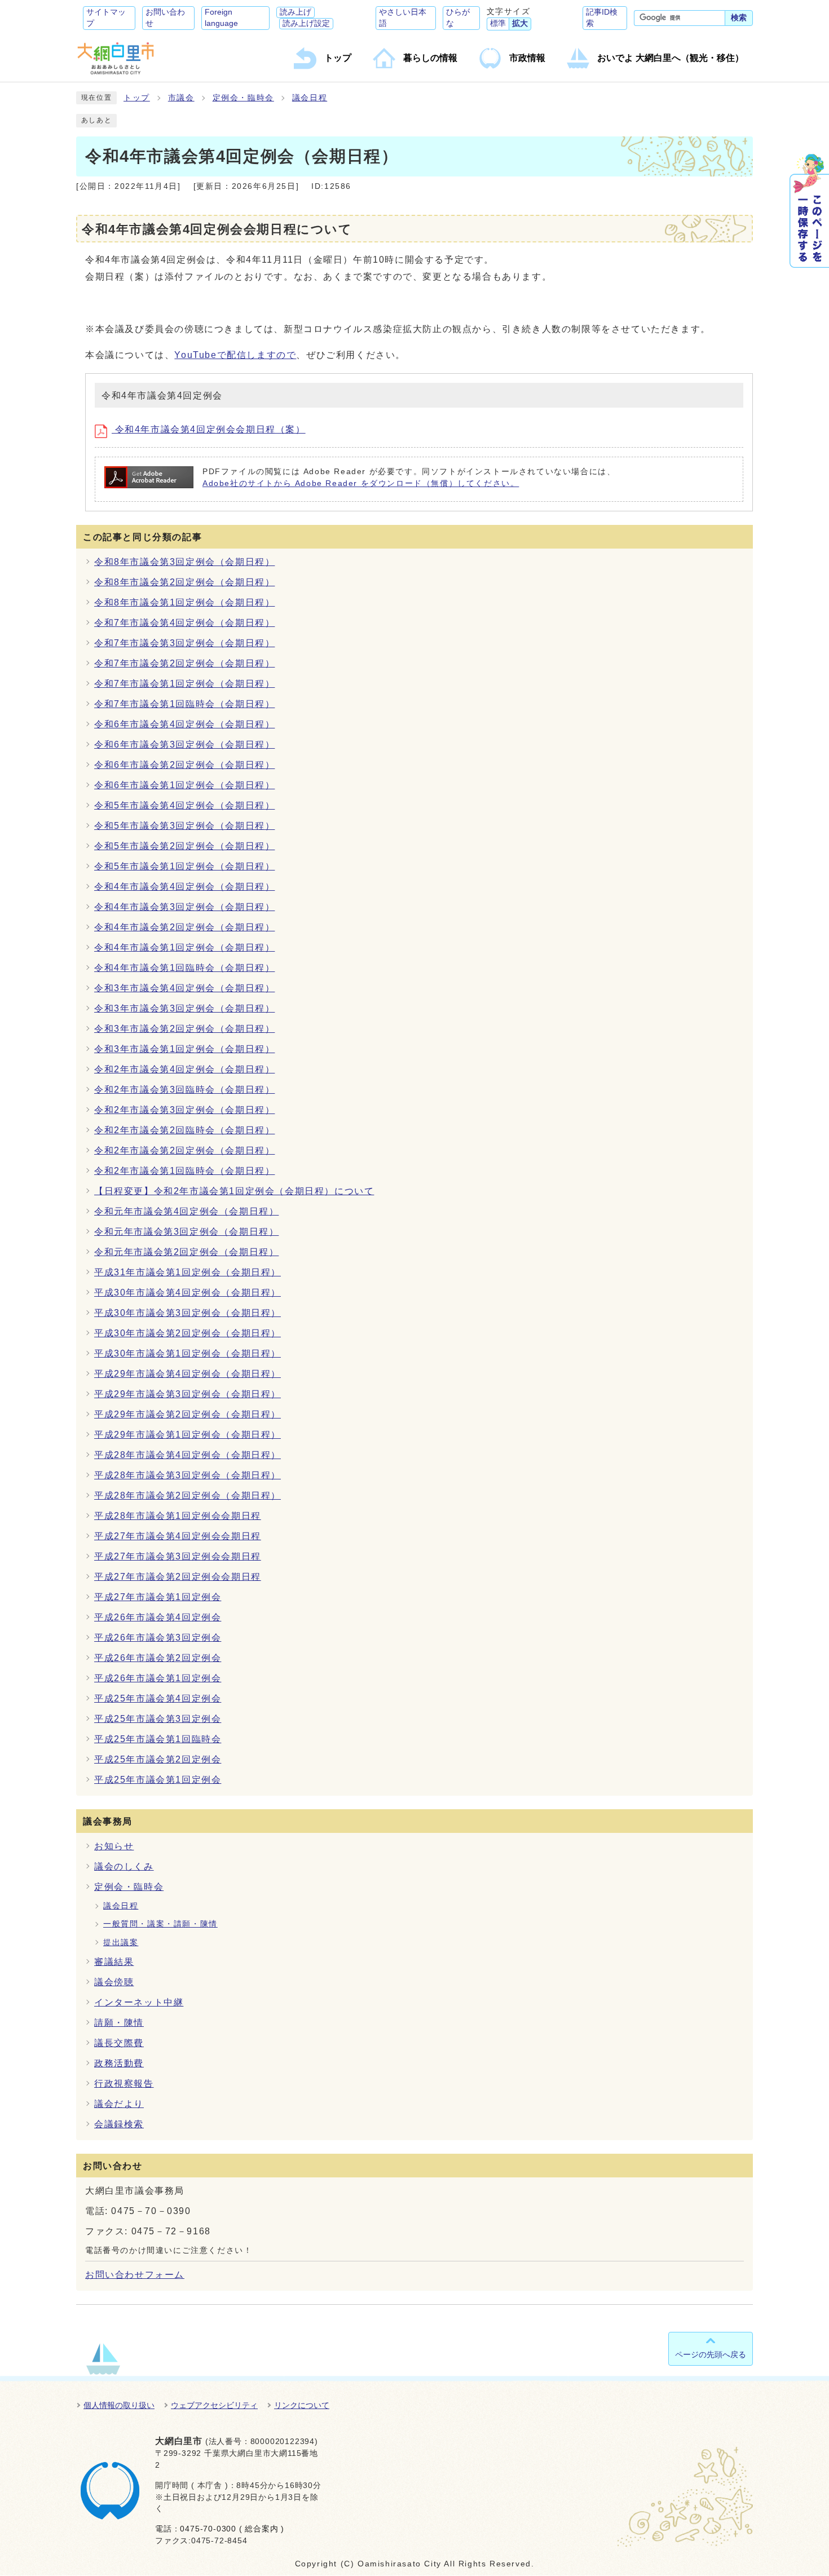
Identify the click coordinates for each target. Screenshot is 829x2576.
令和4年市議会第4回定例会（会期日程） (184, 887)
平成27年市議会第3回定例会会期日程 (178, 1556)
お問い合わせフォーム (135, 2275)
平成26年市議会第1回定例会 (158, 1678)
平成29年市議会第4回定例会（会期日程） (188, 1374)
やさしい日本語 (403, 18)
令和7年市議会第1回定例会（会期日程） (184, 684)
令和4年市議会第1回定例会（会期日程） (184, 947)
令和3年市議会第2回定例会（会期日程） (184, 1029)
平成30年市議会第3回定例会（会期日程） (188, 1313)
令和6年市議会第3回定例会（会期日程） (184, 744)
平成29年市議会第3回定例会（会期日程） (188, 1394)
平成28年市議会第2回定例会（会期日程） (188, 1495)
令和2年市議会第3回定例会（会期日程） (184, 1110)
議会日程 (310, 98)
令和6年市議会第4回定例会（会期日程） (184, 724)
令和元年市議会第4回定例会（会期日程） (186, 1211)
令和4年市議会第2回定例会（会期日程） (184, 927)
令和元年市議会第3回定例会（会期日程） (186, 1232)
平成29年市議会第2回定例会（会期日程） (188, 1414)
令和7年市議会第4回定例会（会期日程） (184, 623)
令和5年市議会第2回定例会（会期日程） (184, 846)
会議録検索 (119, 2124)
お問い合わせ (165, 18)
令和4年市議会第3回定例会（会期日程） (184, 907)
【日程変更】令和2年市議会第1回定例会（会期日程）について (234, 1191)
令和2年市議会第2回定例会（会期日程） (184, 1150)
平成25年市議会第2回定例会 (158, 1759)
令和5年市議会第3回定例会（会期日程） (184, 826)
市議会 (181, 98)
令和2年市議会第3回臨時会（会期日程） (184, 1090)
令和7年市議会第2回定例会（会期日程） (184, 663)
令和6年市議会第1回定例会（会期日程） (184, 785)
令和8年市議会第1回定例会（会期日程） (184, 602)
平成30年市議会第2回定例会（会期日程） (188, 1333)
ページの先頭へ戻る (711, 2354)
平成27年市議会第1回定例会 (158, 1597)
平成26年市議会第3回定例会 (158, 1638)
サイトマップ (106, 18)
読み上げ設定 (306, 23)
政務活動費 (119, 2063)
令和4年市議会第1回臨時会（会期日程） (184, 968)
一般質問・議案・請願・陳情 (160, 1924)
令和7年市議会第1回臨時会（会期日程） (184, 704)
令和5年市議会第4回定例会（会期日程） (184, 805)
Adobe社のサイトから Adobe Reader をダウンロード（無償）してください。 (361, 483)
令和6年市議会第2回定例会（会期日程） (184, 765)
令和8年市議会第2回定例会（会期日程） (184, 582)
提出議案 (121, 1943)
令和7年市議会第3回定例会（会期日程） (184, 643)
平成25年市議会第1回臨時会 (158, 1739)
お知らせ (114, 1846)
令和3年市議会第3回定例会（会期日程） (184, 1008)
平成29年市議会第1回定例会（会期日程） (188, 1435)
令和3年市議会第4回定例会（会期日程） (184, 988)
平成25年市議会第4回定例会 (158, 1698)
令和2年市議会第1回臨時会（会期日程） (184, 1171)
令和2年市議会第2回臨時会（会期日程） (184, 1130)
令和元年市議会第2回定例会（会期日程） (186, 1252)
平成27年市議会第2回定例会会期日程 (178, 1577)
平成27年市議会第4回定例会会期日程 (178, 1536)
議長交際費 (119, 2043)
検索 (739, 18)
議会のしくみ (124, 1866)
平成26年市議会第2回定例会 (158, 1658)
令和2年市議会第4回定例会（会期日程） (184, 1069)
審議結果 (114, 1962)
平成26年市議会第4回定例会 (158, 1617)
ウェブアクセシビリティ (214, 2405)
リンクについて (302, 2405)
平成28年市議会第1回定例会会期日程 (178, 1516)
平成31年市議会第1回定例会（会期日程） (188, 1272)
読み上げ (296, 12)
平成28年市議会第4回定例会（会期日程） (188, 1455)
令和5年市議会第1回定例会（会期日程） (184, 866)
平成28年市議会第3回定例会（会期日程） (188, 1475)
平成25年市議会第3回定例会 (158, 1719)
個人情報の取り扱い (119, 2405)
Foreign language (221, 18)
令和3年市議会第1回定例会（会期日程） (184, 1049)
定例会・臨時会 (243, 98)
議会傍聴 (114, 1982)
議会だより (119, 2104)
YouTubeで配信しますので (235, 355)
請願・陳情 (119, 2023)
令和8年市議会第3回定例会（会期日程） (184, 562)
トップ (137, 98)
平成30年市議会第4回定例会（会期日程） (188, 1293)
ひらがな (458, 18)
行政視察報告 (124, 2084)
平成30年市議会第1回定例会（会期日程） (188, 1353)
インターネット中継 (139, 2002)
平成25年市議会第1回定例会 (158, 1780)
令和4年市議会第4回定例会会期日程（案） (209, 429)
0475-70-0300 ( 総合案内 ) (232, 2529)
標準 (498, 23)
